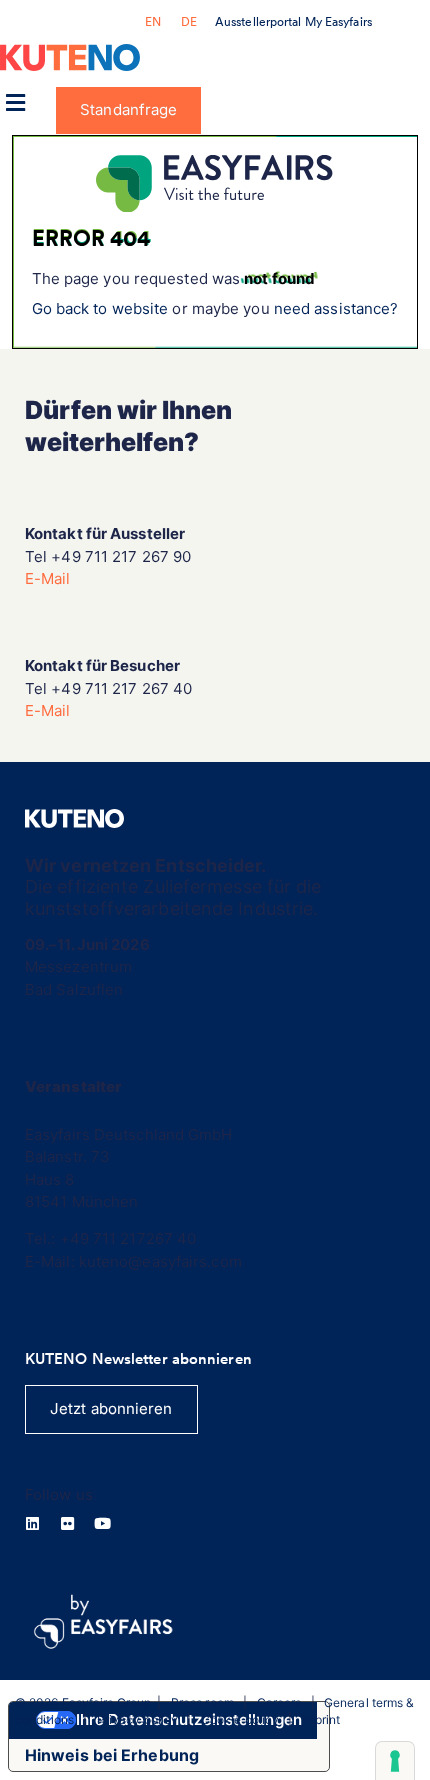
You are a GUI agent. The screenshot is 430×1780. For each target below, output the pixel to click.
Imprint (321, 1719)
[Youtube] (102, 1523)
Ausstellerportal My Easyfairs (293, 22)
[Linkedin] (32, 1523)
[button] (15, 102)
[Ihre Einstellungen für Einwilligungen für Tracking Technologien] (395, 1761)
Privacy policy (137, 1719)
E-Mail (48, 578)
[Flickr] (67, 1523)
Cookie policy (240, 1719)
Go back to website (100, 308)
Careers (279, 1702)
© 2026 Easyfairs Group (83, 1702)
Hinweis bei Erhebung (112, 1755)
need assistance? (336, 308)
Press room (202, 1702)
